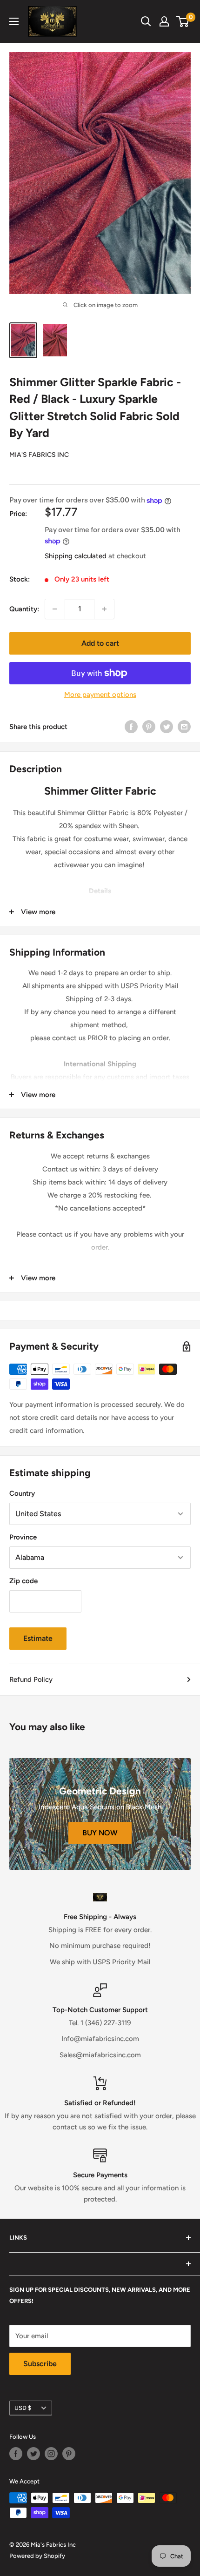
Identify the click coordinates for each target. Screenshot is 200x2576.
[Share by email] (184, 726)
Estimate (38, 1638)
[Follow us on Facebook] (16, 2454)
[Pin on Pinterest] (149, 726)
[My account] (164, 21)
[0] (183, 21)
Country (22, 1493)
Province (23, 1537)
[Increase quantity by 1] (104, 609)
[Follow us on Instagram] (51, 2454)
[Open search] (146, 21)
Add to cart (100, 643)
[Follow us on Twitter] (33, 2454)
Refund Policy (31, 1679)
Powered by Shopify (37, 2556)
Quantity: (24, 609)
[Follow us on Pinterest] (69, 2454)
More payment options (100, 695)
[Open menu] (14, 21)
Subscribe (40, 2364)
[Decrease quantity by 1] (55, 609)
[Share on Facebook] (131, 726)
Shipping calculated (76, 556)
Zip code (23, 1581)
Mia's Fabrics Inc (39, 455)
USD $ (23, 2408)
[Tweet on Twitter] (167, 726)
